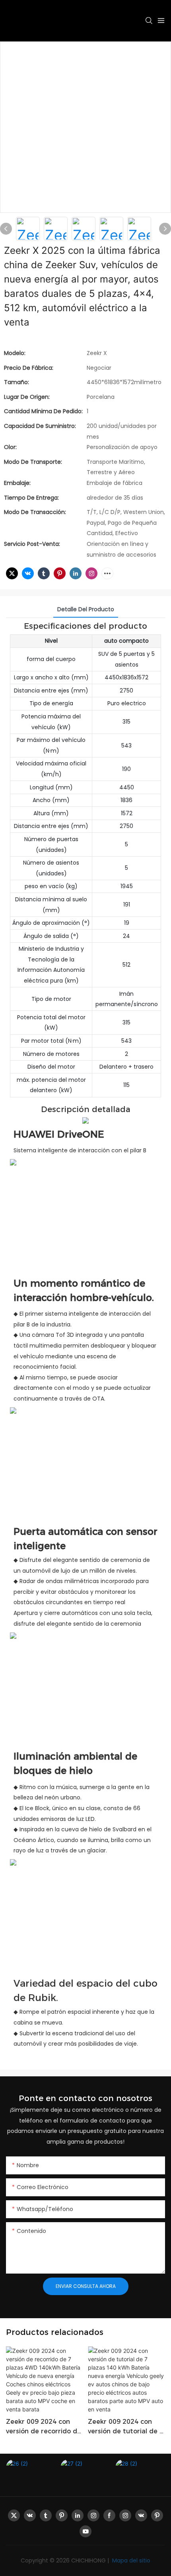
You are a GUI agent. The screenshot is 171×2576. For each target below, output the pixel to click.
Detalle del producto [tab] (86, 609)
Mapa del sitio (130, 2560)
